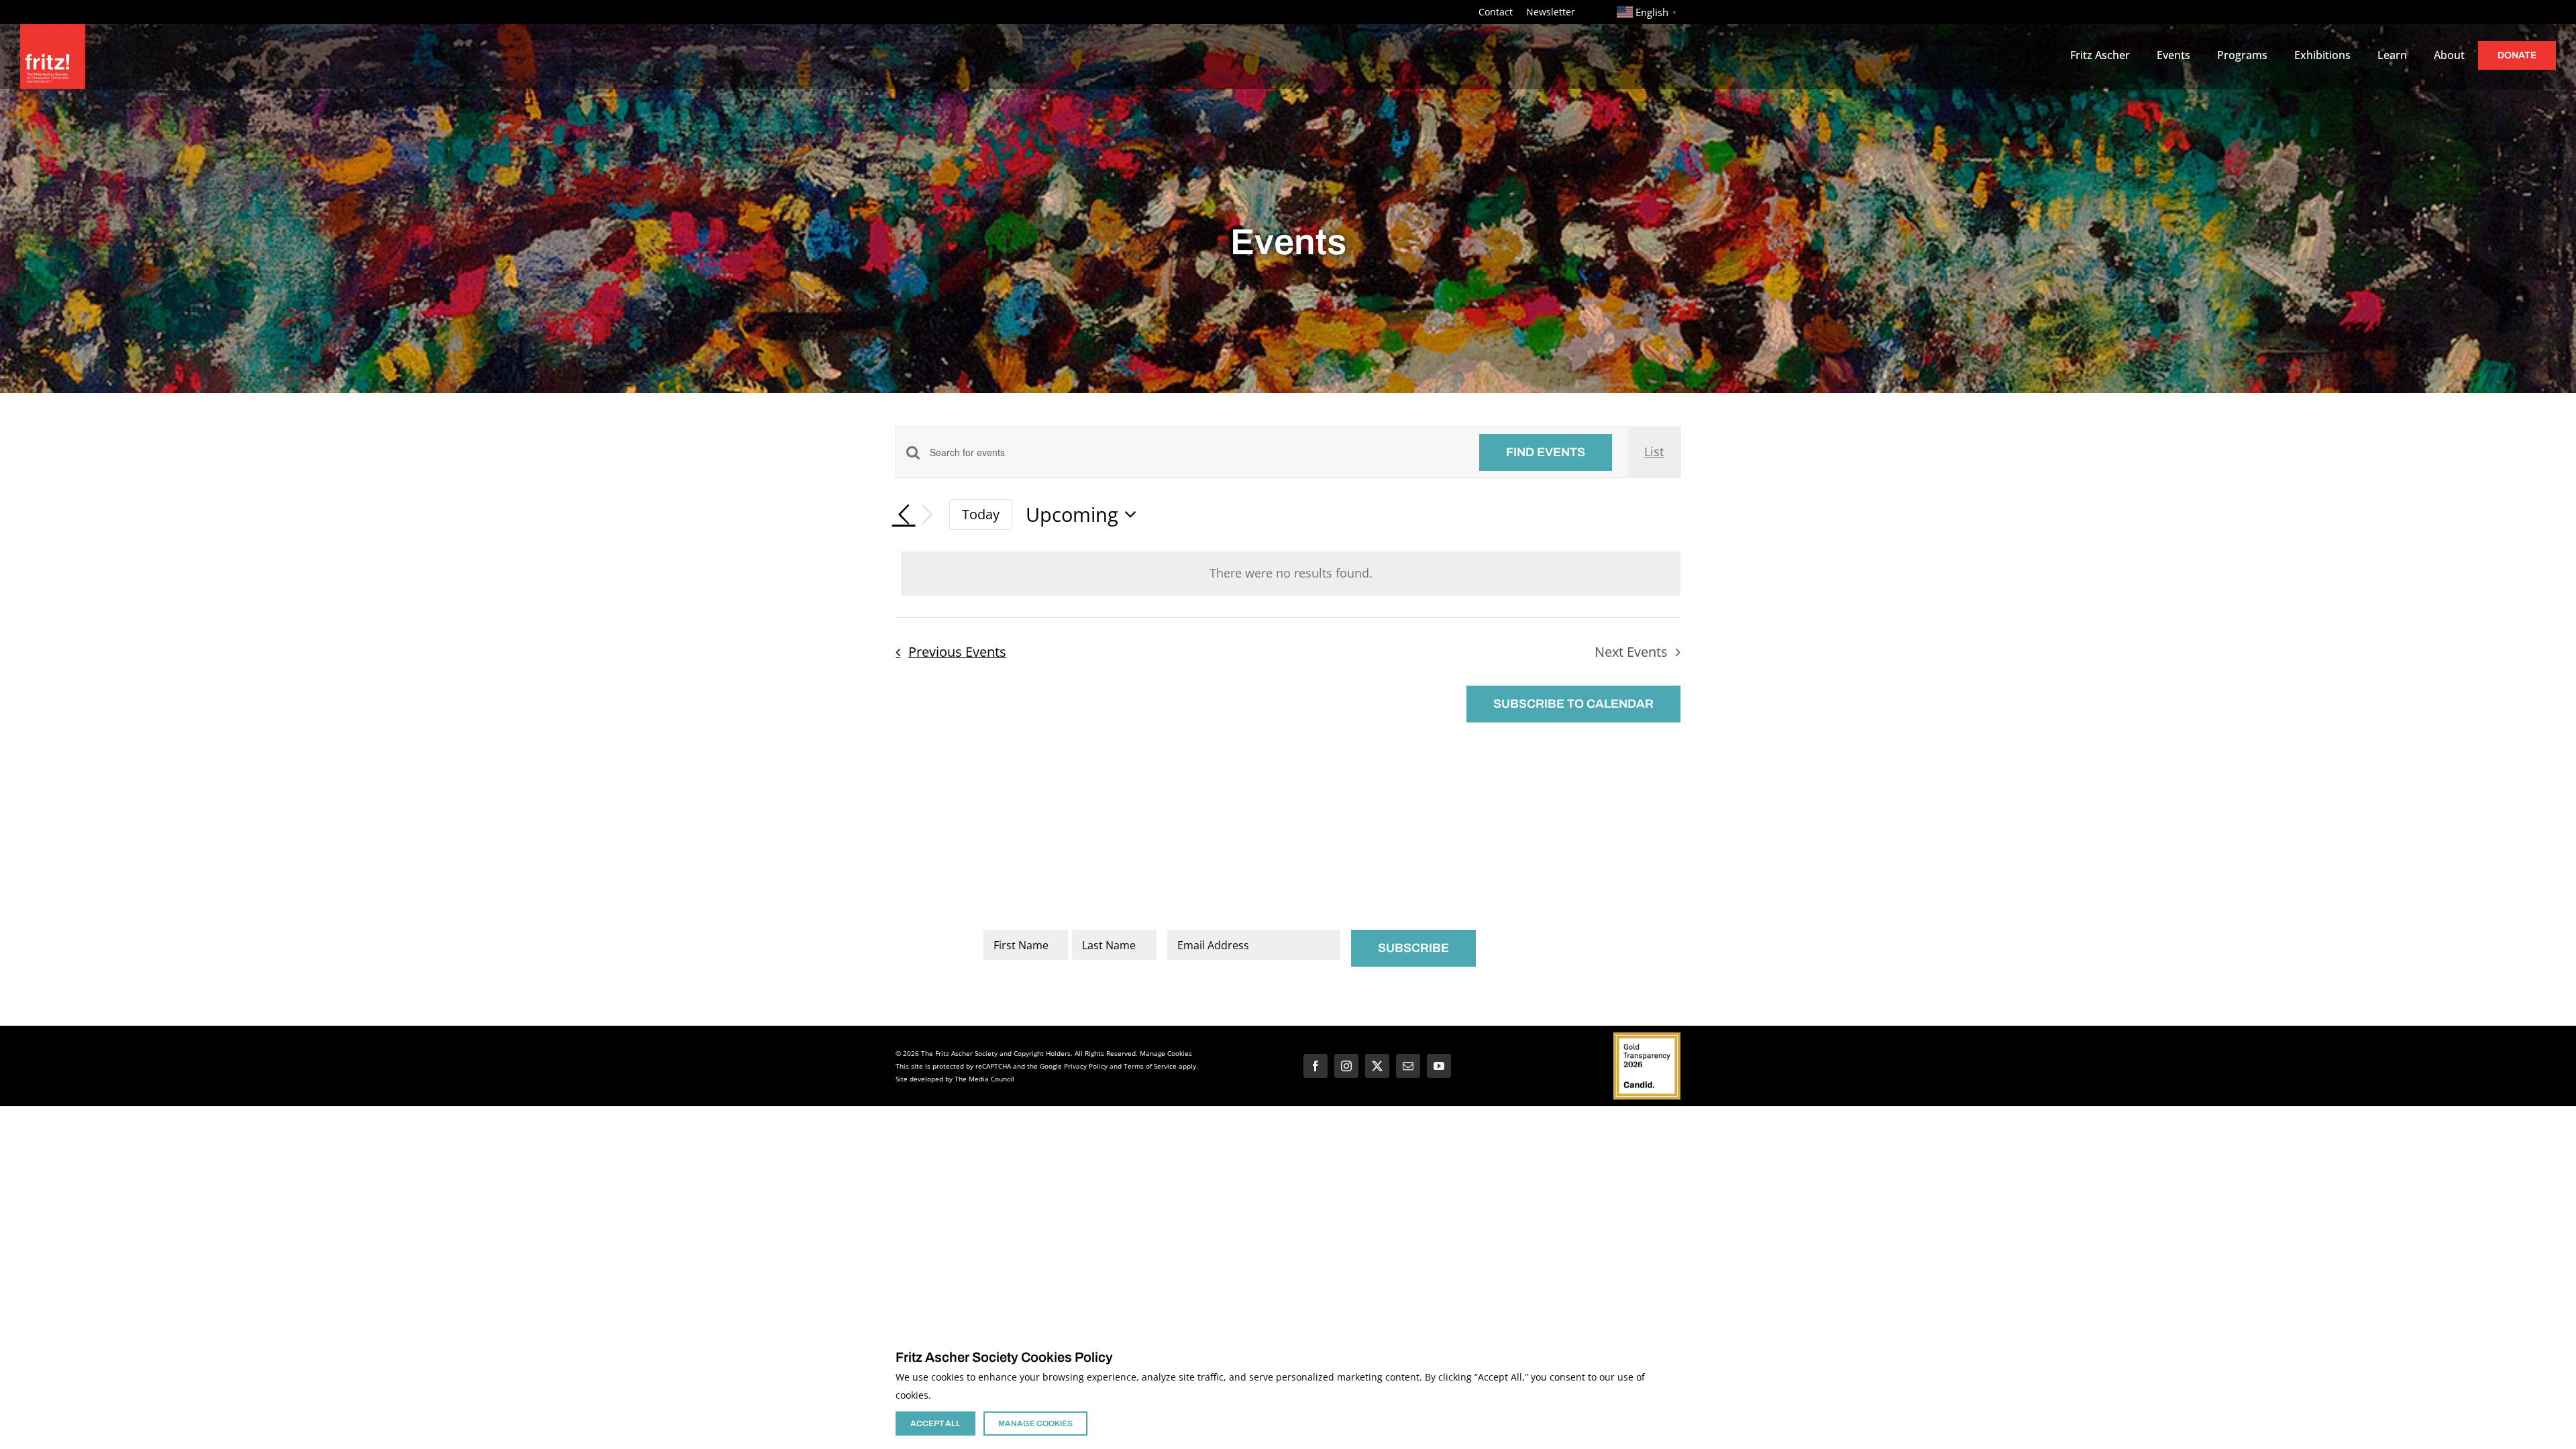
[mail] (1408, 1066)
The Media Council (984, 1079)
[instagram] (1346, 1066)
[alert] (1291, 574)
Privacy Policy (1086, 1066)
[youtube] (1439, 1066)
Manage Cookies (1166, 1053)
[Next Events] (928, 515)
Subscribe (1413, 948)
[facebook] (1316, 1066)
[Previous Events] (904, 515)
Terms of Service (1150, 1066)
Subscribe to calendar (1573, 704)
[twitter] (1377, 1066)
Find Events (1546, 452)
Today (981, 514)
